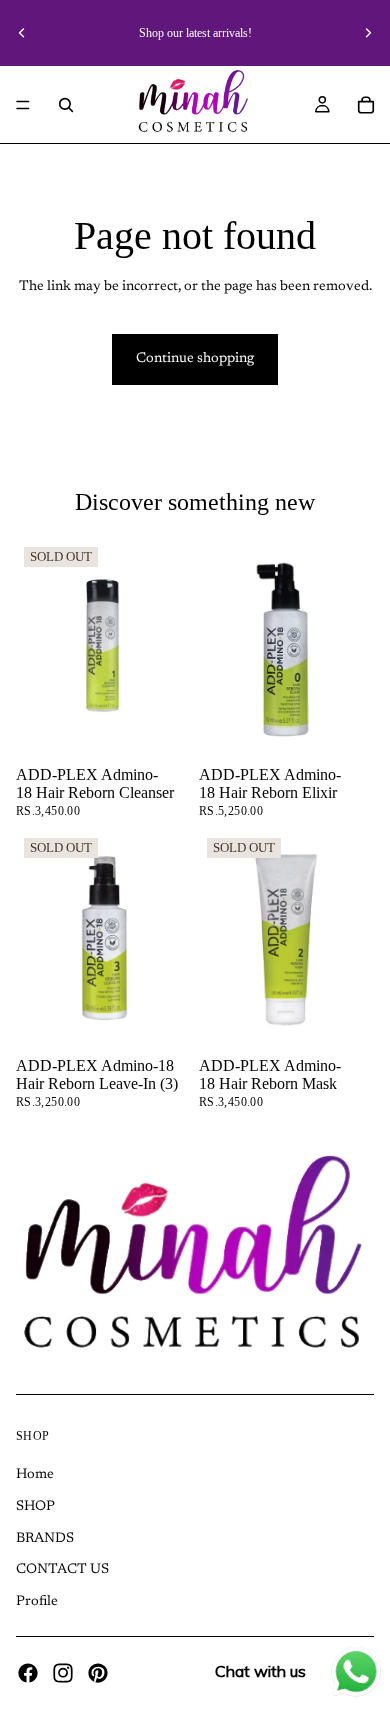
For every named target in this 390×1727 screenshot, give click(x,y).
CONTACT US (62, 1570)
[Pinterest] (98, 1673)
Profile (37, 1602)
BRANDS (45, 1539)
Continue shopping (195, 359)
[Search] (66, 105)
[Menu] (23, 105)
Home (35, 1475)
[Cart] (366, 105)
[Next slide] (368, 33)
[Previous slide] (22, 33)
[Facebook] (28, 1673)
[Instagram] (63, 1673)
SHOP (35, 1507)
